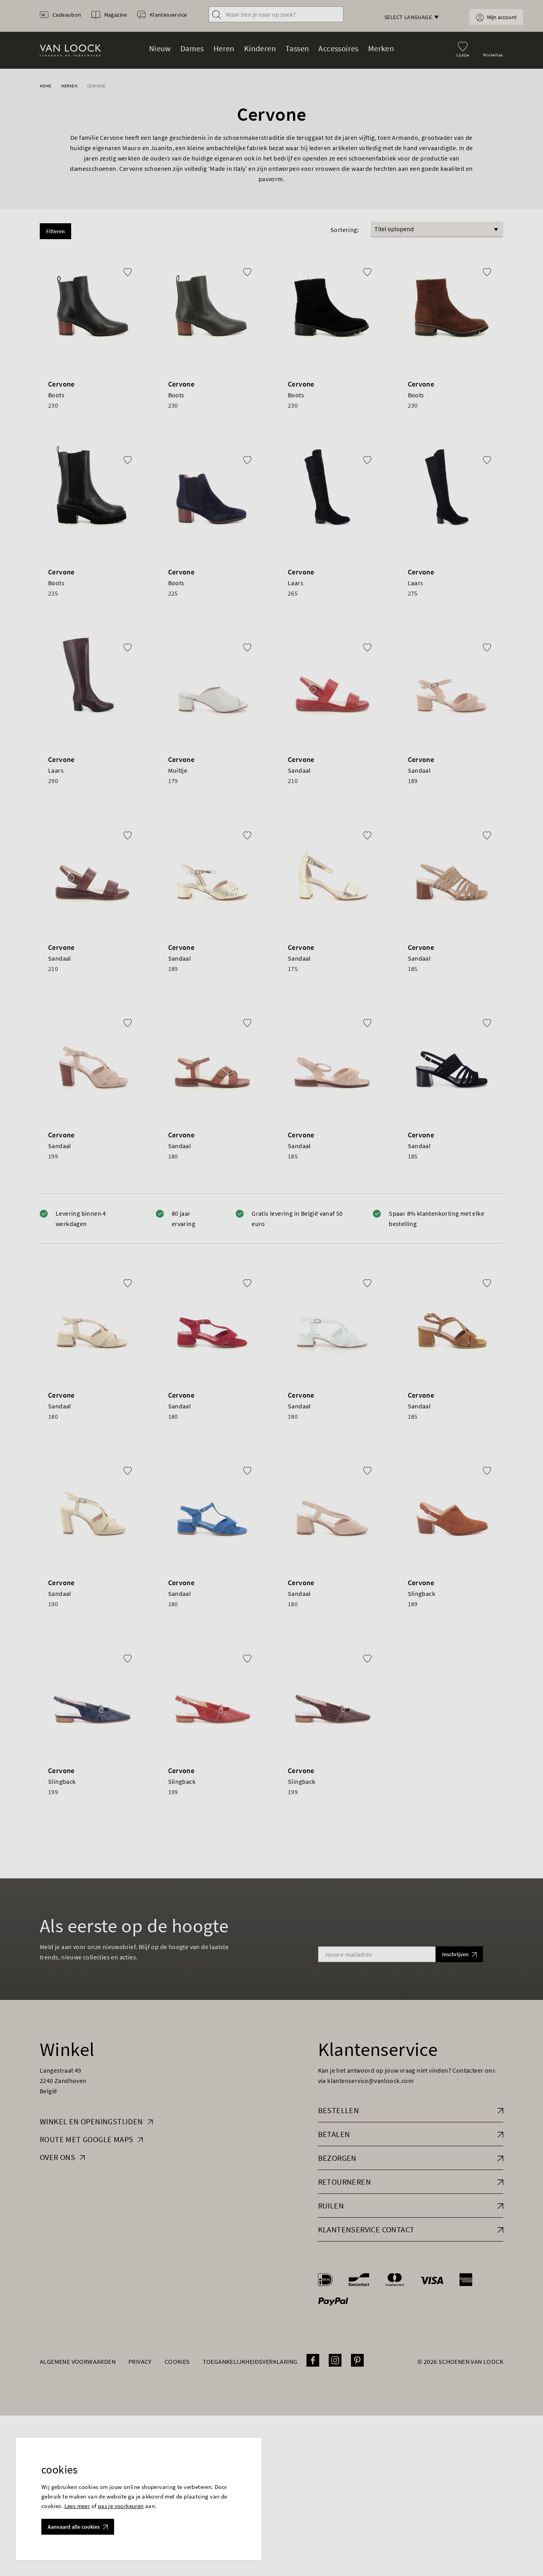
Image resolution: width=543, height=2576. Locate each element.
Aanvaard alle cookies (74, 2527)
